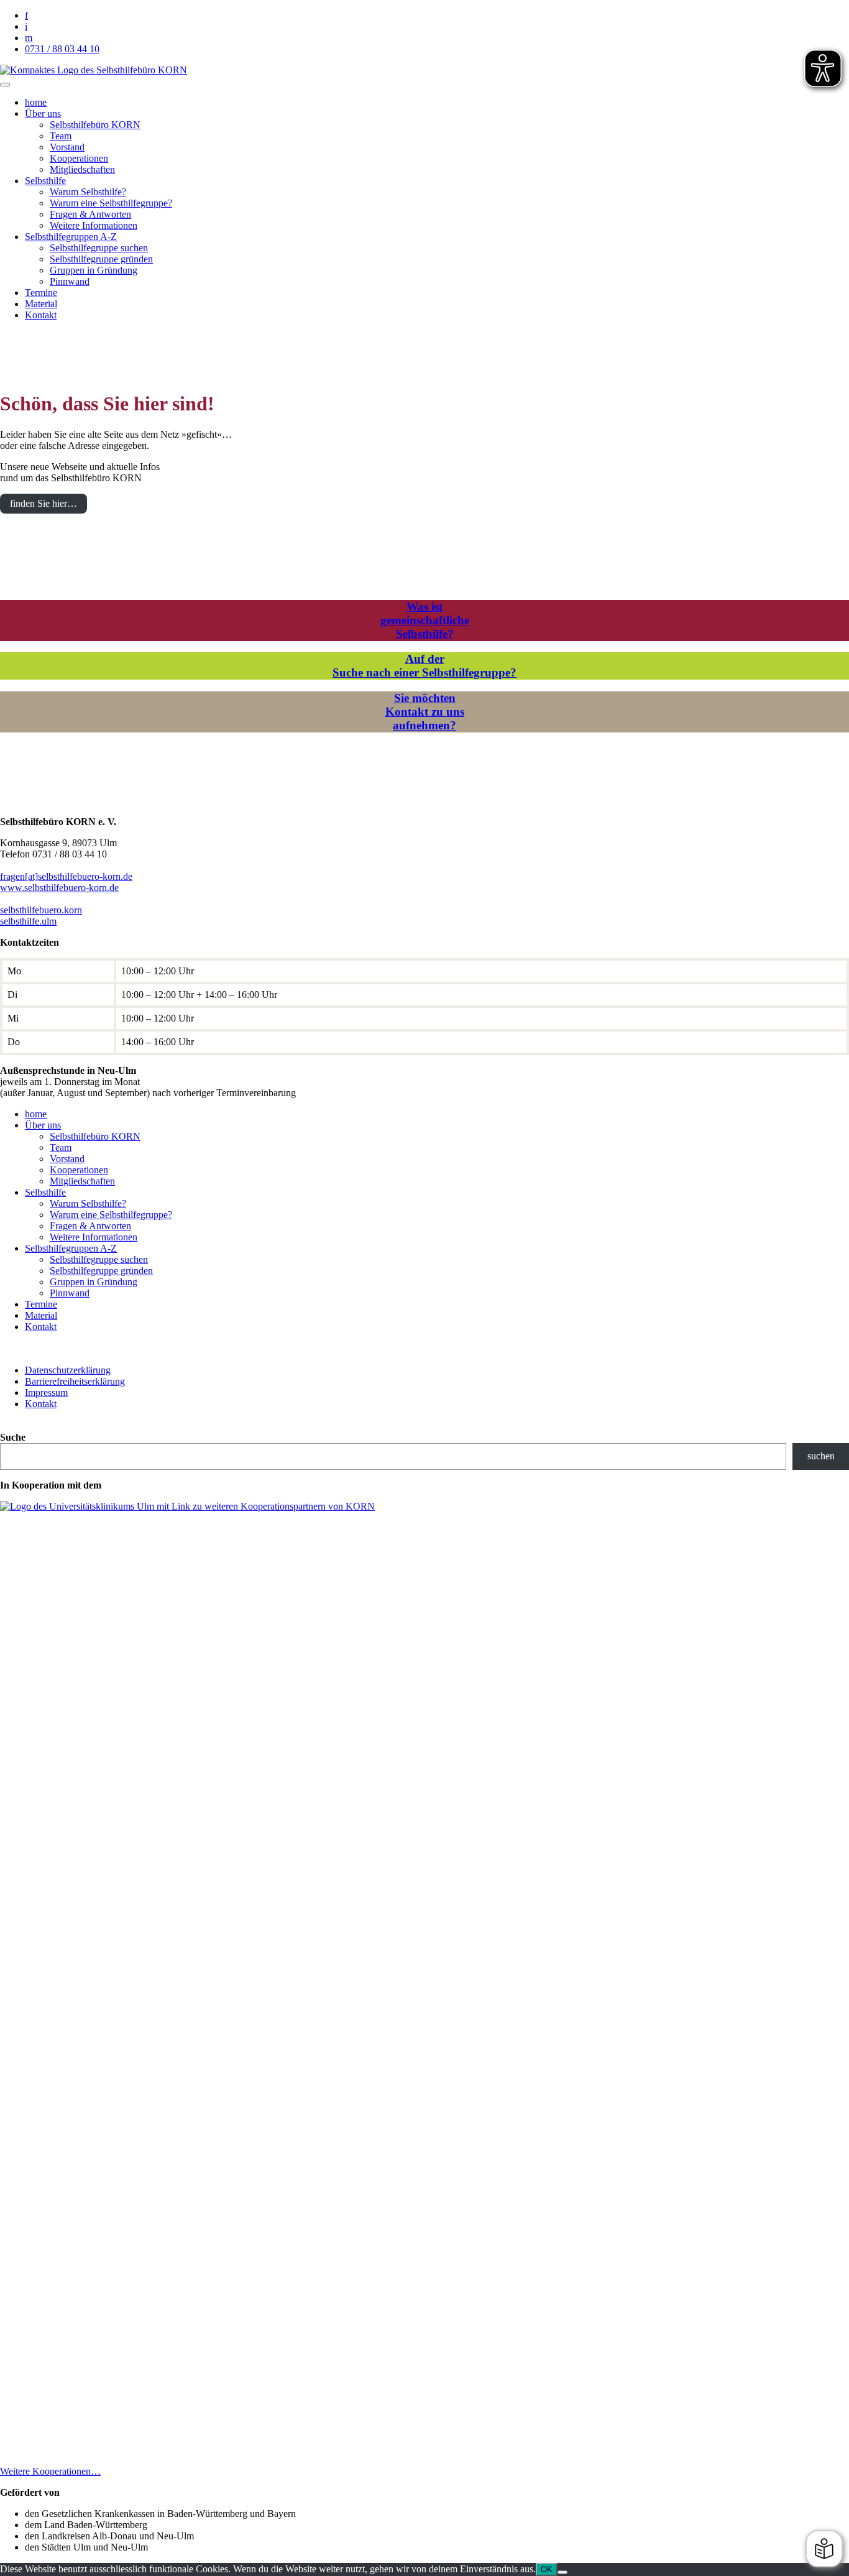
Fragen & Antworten (90, 214)
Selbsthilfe (45, 181)
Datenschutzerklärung (68, 1370)
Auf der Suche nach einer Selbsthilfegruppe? (424, 666)
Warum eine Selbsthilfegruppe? (111, 203)
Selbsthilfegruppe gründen (101, 259)
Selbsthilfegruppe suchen (99, 248)
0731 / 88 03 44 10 (62, 49)
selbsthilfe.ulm (28, 921)
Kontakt (41, 315)
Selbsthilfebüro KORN (95, 125)
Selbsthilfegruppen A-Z (71, 237)
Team (61, 136)
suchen (821, 1456)
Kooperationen (79, 158)
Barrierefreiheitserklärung (75, 1381)
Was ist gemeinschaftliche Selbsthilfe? (425, 620)
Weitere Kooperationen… (50, 2471)
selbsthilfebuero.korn (41, 910)
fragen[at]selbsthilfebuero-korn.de (66, 876)
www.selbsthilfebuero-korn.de (59, 888)
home (36, 102)
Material (41, 304)
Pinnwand (70, 281)
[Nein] (562, 2572)
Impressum (46, 1392)
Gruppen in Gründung (94, 270)
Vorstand (67, 147)
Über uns (43, 113)
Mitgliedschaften (82, 169)
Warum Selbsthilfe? (88, 192)
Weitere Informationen (94, 225)
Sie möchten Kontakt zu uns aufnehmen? (425, 712)
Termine (41, 293)
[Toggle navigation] (5, 85)
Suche (13, 1437)
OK (547, 2569)
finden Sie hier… (44, 503)
